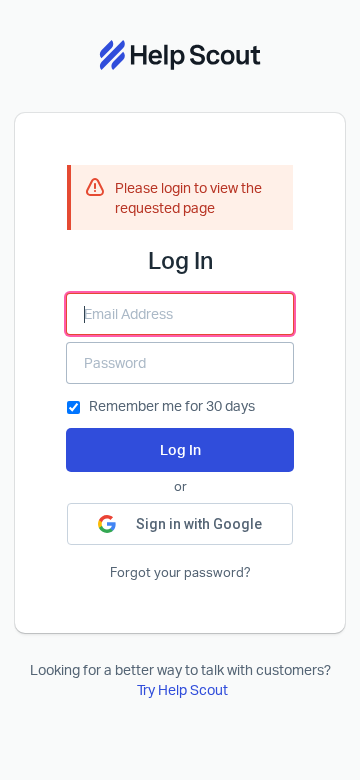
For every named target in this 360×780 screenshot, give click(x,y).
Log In (180, 449)
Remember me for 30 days (172, 405)
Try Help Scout (182, 689)
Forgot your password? (180, 572)
